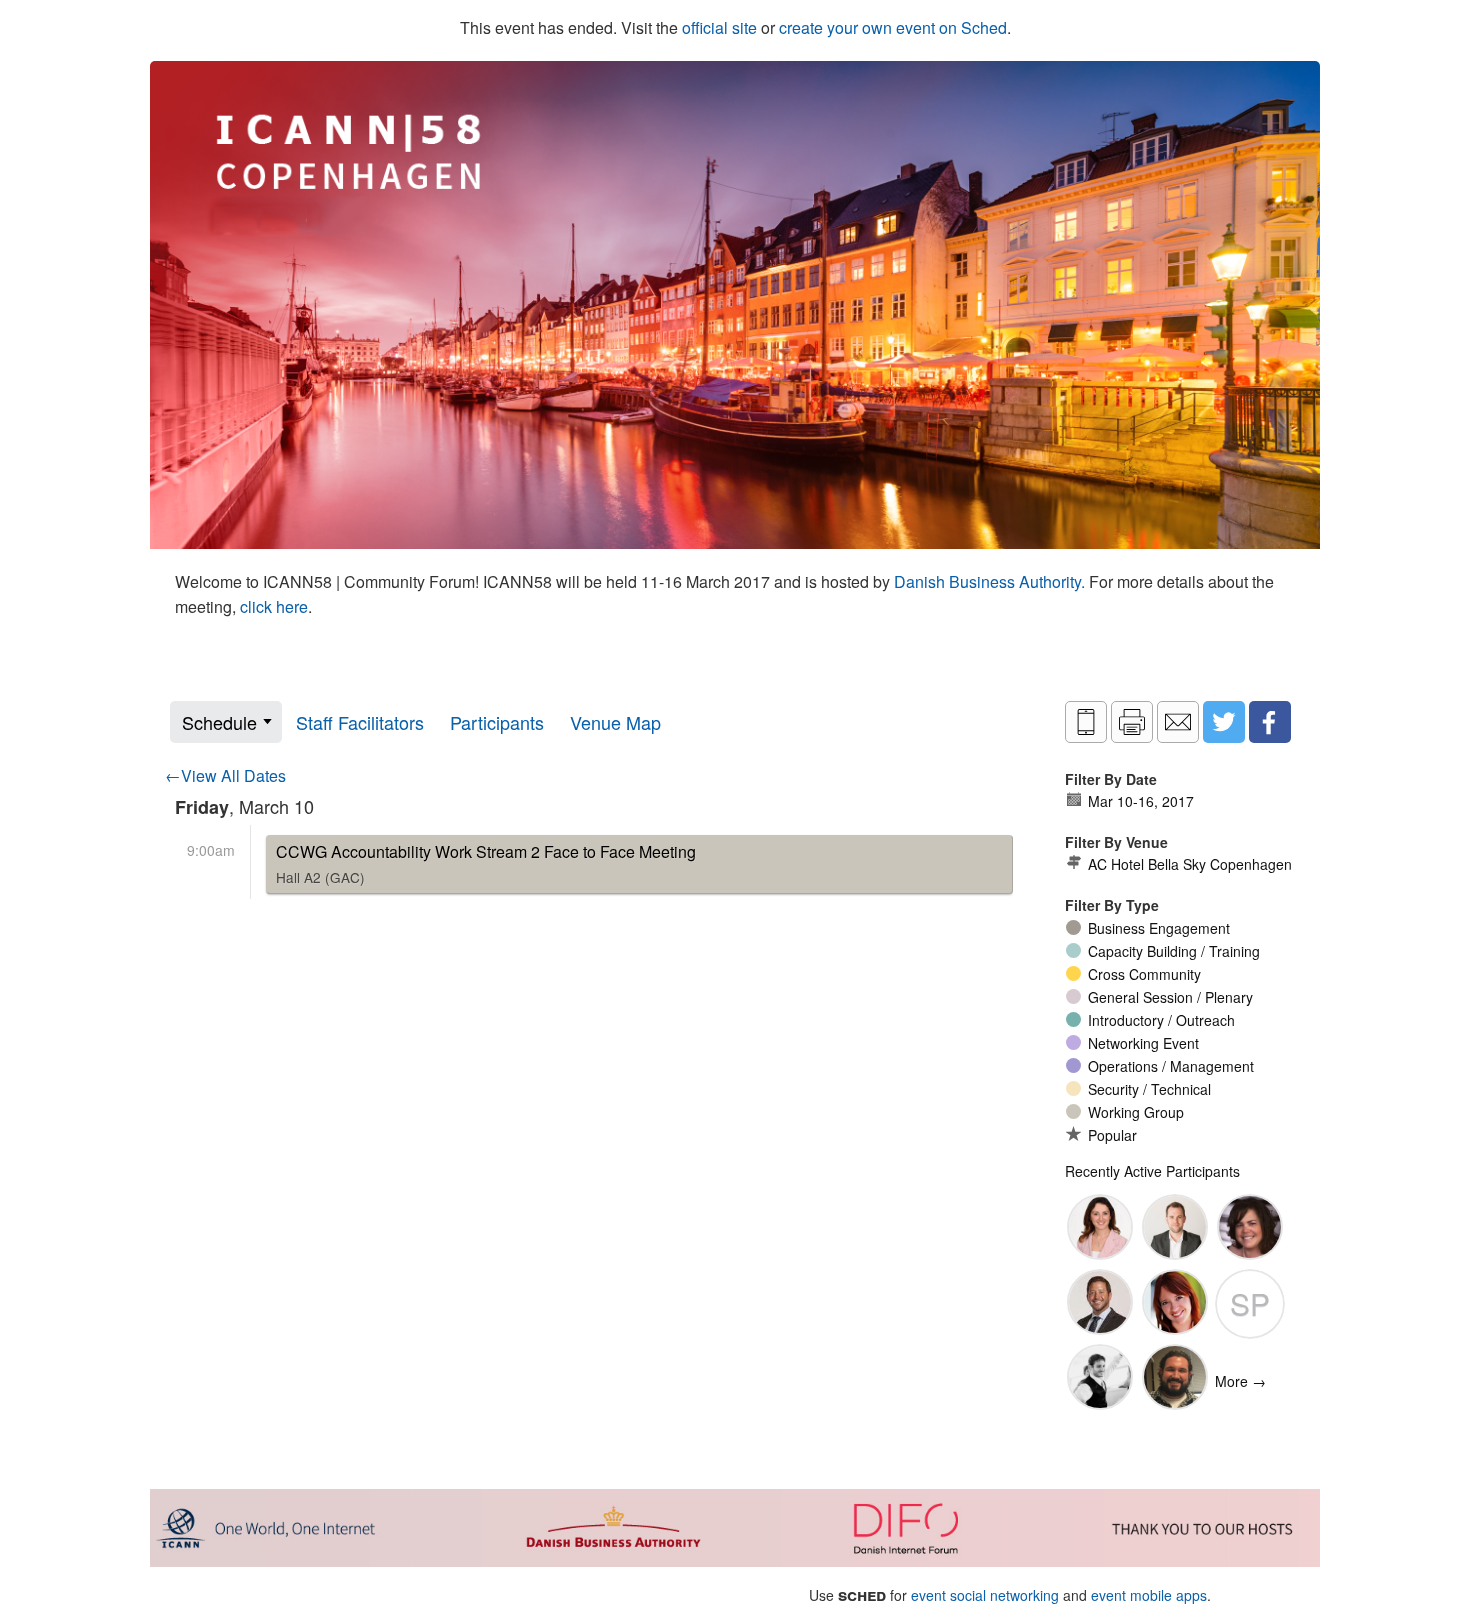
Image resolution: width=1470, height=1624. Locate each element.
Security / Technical (1149, 1089)
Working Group (1136, 1112)
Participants (497, 722)
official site (719, 27)
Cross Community (1144, 974)
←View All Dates (225, 775)
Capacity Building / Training (1174, 951)
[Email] (1178, 722)
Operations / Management (1171, 1066)
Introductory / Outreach (1161, 1020)
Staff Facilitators (360, 722)
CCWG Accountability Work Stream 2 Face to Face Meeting (486, 863)
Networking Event (1143, 1043)
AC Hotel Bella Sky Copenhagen (1190, 864)
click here (274, 606)
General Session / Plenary (1170, 997)
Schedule (219, 722)
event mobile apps (1149, 1595)
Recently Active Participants (1152, 1171)
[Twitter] (1224, 722)
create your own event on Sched (893, 27)
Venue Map (615, 722)
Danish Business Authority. (991, 581)
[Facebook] (1270, 722)
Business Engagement (1159, 928)
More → (1240, 1381)
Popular (1112, 1135)
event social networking (985, 1595)
